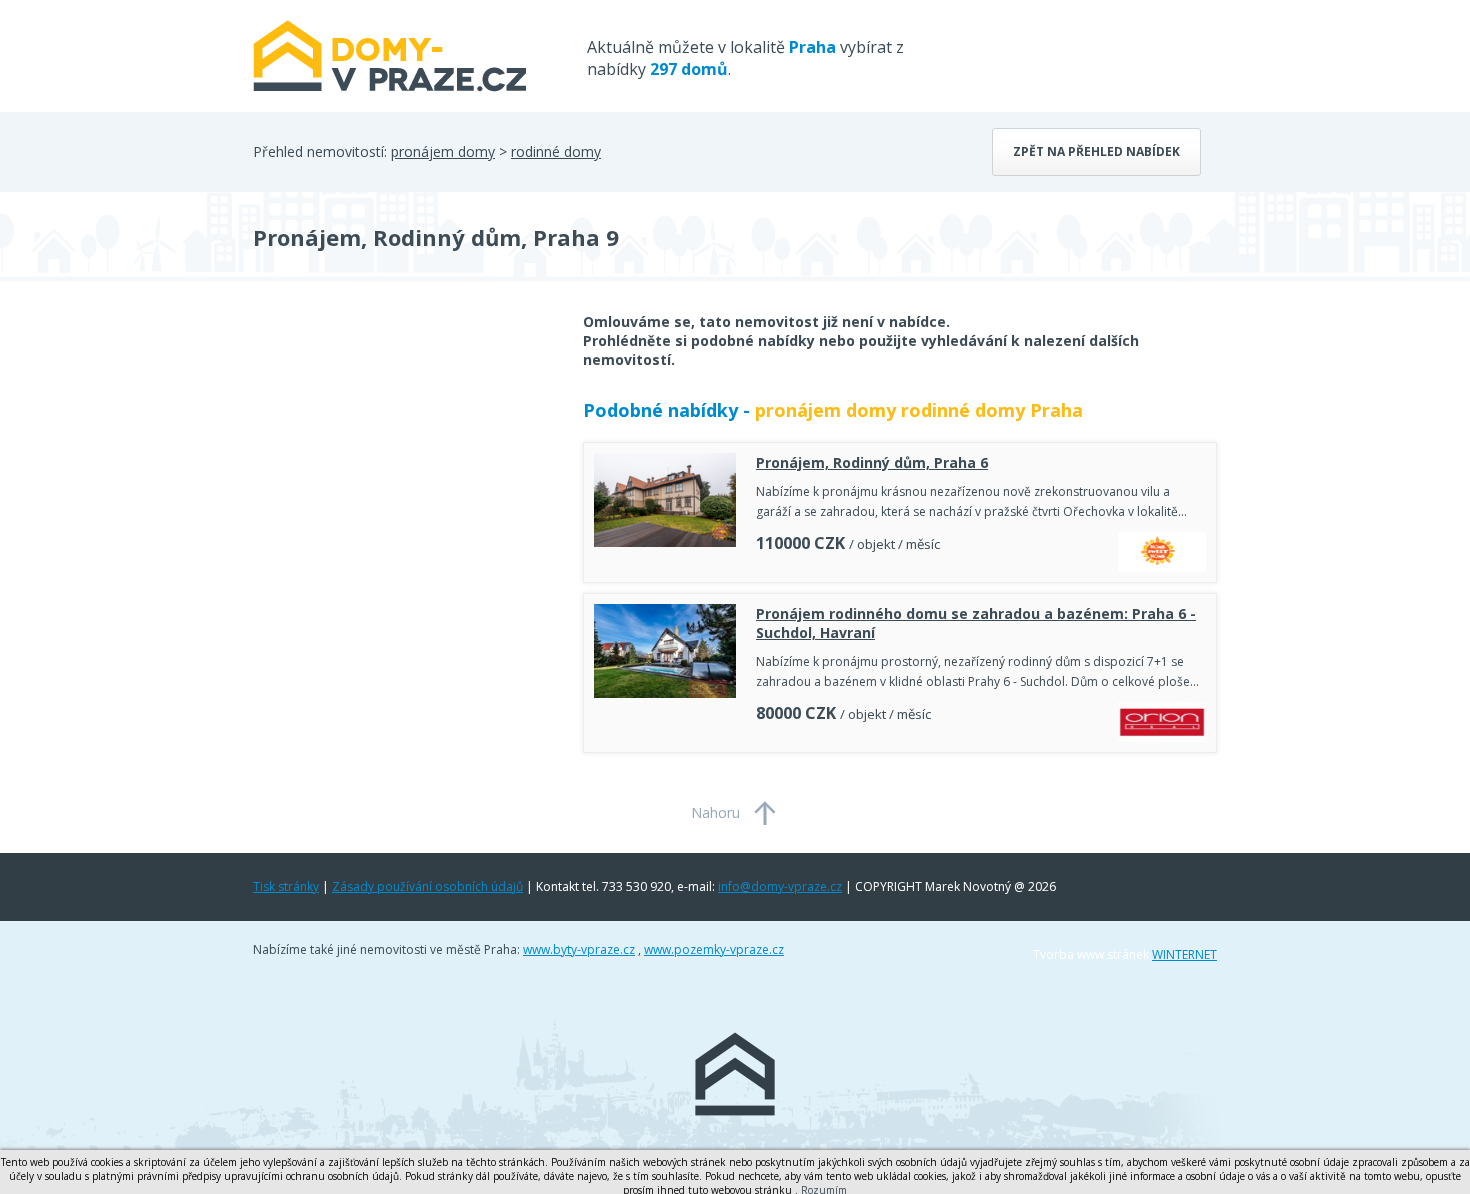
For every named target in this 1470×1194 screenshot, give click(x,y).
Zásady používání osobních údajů (427, 886)
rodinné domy (556, 151)
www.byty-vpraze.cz (579, 949)
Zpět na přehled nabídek (1096, 151)
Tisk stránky (286, 886)
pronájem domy (443, 151)
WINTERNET (1184, 954)
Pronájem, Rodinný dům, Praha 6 (872, 462)
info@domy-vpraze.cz (780, 886)
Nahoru (715, 812)
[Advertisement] (403, 472)
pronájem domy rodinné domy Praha (919, 410)
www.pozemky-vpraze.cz (714, 949)
